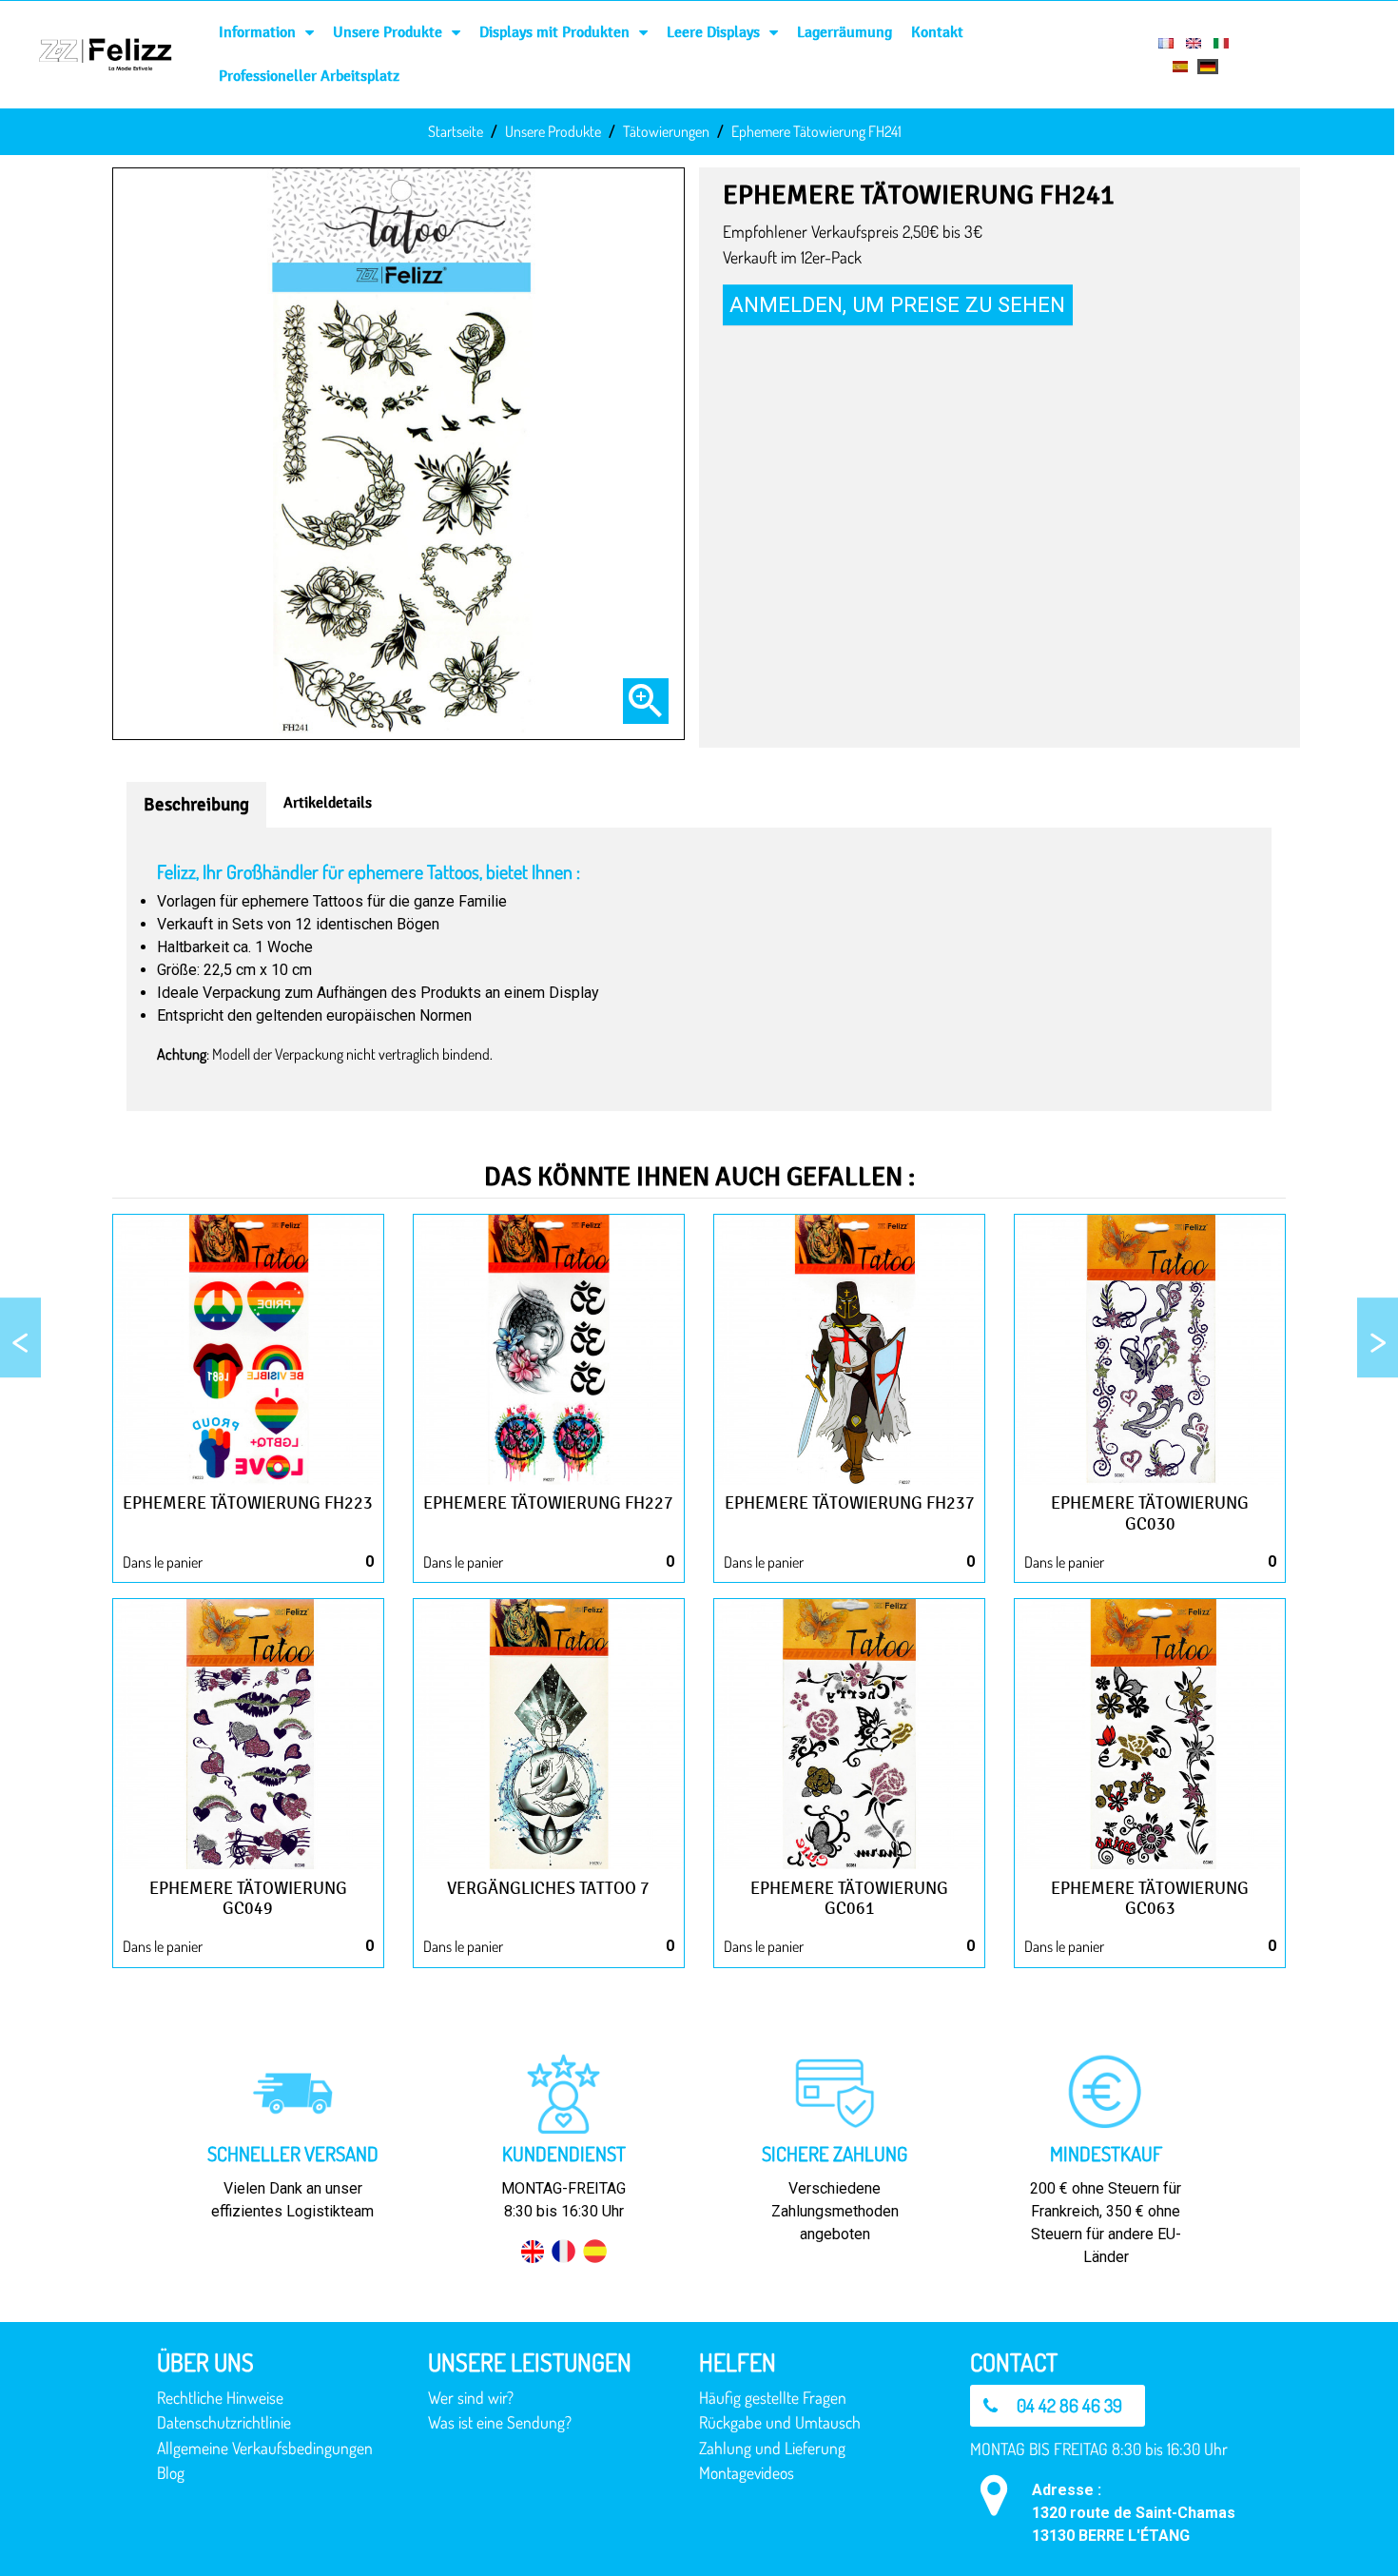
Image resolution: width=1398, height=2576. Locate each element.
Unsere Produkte (388, 32)
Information (257, 32)
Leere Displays (713, 32)
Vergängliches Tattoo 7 (548, 1888)
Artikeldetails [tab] (328, 802)
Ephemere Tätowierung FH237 (850, 1503)
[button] (1058, 2406)
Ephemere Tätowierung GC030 (1150, 1513)
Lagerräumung (845, 32)
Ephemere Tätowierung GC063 (1150, 1899)
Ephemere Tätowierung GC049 (248, 1899)
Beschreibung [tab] (196, 805)
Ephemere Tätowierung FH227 (548, 1503)
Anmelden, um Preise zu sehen (897, 304)
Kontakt (937, 32)
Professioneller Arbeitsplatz (309, 76)
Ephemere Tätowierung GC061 (849, 1899)
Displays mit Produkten (554, 32)
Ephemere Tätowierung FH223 (248, 1503)
